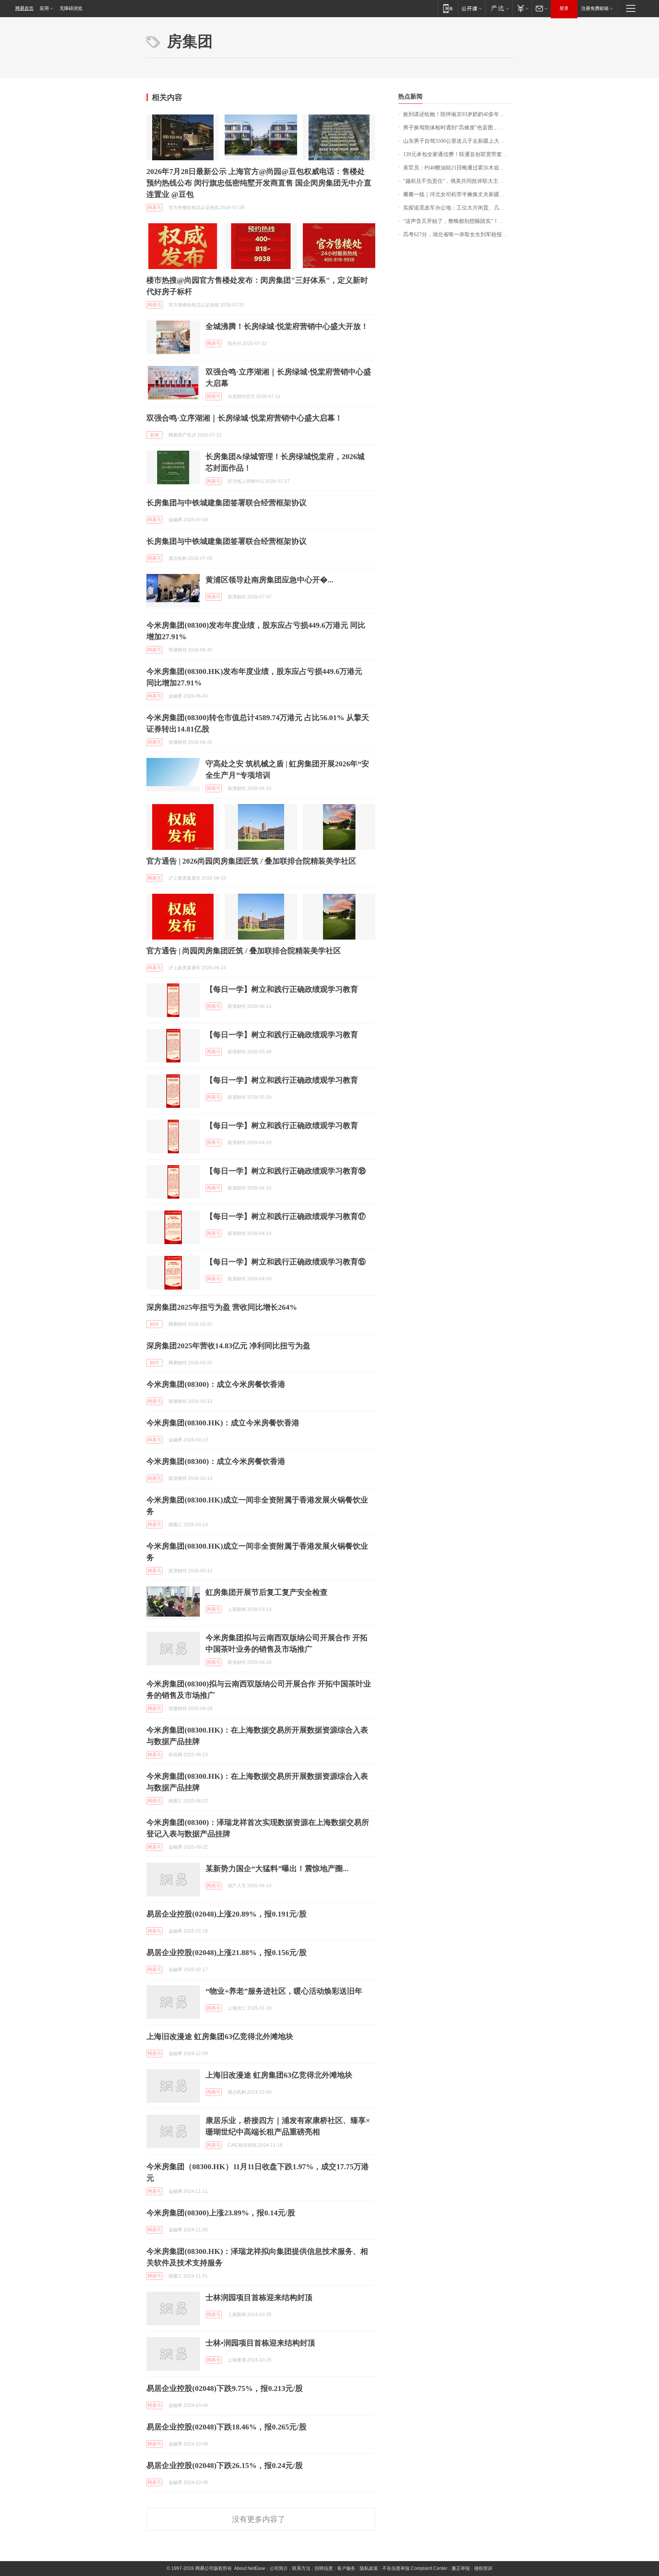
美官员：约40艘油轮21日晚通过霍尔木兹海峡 (456, 168)
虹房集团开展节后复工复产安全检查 (267, 1592)
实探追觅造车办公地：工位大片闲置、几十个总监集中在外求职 (458, 208)
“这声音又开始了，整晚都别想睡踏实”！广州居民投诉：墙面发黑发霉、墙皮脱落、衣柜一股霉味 (458, 221)
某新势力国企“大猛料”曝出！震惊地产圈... (277, 1868)
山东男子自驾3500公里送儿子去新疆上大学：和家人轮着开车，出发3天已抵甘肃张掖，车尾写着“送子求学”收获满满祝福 (458, 141)
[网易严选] (499, 8)
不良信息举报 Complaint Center (415, 2568)
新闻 (154, 435)
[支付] (522, 8)
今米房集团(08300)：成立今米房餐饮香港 (216, 1384)
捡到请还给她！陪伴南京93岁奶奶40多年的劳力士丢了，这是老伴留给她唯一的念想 (458, 114)
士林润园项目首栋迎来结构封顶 (259, 2297)
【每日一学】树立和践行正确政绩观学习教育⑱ (286, 1171)
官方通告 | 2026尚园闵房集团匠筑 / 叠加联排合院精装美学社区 (251, 861)
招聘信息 (324, 2568)
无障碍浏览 (71, 8)
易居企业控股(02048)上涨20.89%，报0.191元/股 (227, 1914)
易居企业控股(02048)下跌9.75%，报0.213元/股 (225, 2388)
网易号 (154, 208)
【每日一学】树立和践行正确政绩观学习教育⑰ (286, 1216)
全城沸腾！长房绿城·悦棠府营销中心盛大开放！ (287, 326)
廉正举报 (461, 2568)
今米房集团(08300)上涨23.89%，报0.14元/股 (221, 2213)
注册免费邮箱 (595, 8)
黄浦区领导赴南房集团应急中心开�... (269, 580)
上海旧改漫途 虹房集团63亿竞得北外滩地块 (220, 2036)
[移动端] (448, 8)
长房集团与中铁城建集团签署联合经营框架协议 (227, 503)
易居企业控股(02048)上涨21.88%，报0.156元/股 (227, 1952)
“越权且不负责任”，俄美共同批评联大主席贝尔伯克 (458, 181)
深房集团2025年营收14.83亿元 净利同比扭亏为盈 (228, 1346)
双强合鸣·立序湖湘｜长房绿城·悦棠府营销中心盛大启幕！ (244, 418)
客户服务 (346, 2568)
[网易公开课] (472, 8)
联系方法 (301, 2568)
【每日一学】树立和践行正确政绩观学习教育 (282, 989)
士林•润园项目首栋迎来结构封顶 (260, 2343)
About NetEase (250, 2568)
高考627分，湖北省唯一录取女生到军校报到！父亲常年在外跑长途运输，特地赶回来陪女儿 (458, 235)
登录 (564, 8)
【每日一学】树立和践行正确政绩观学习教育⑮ (286, 1262)
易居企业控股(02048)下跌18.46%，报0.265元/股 (227, 2427)
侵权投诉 (483, 2568)
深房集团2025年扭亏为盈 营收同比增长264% (222, 1307)
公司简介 (279, 2568)
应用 (44, 8)
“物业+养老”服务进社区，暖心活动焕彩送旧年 (284, 1991)
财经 (154, 1324)
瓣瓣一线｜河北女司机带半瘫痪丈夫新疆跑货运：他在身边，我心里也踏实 (458, 194)
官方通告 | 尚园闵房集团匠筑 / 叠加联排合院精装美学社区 (244, 951)
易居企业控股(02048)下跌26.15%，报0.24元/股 (225, 2465)
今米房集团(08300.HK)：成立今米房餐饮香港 (223, 1423)
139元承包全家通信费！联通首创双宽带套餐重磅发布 (458, 154)
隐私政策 (369, 2568)
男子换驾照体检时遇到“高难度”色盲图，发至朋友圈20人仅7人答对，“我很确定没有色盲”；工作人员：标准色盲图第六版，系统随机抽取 (458, 128)
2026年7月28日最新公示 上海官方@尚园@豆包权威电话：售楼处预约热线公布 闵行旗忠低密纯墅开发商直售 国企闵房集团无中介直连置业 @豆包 (259, 183)
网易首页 (24, 8)
